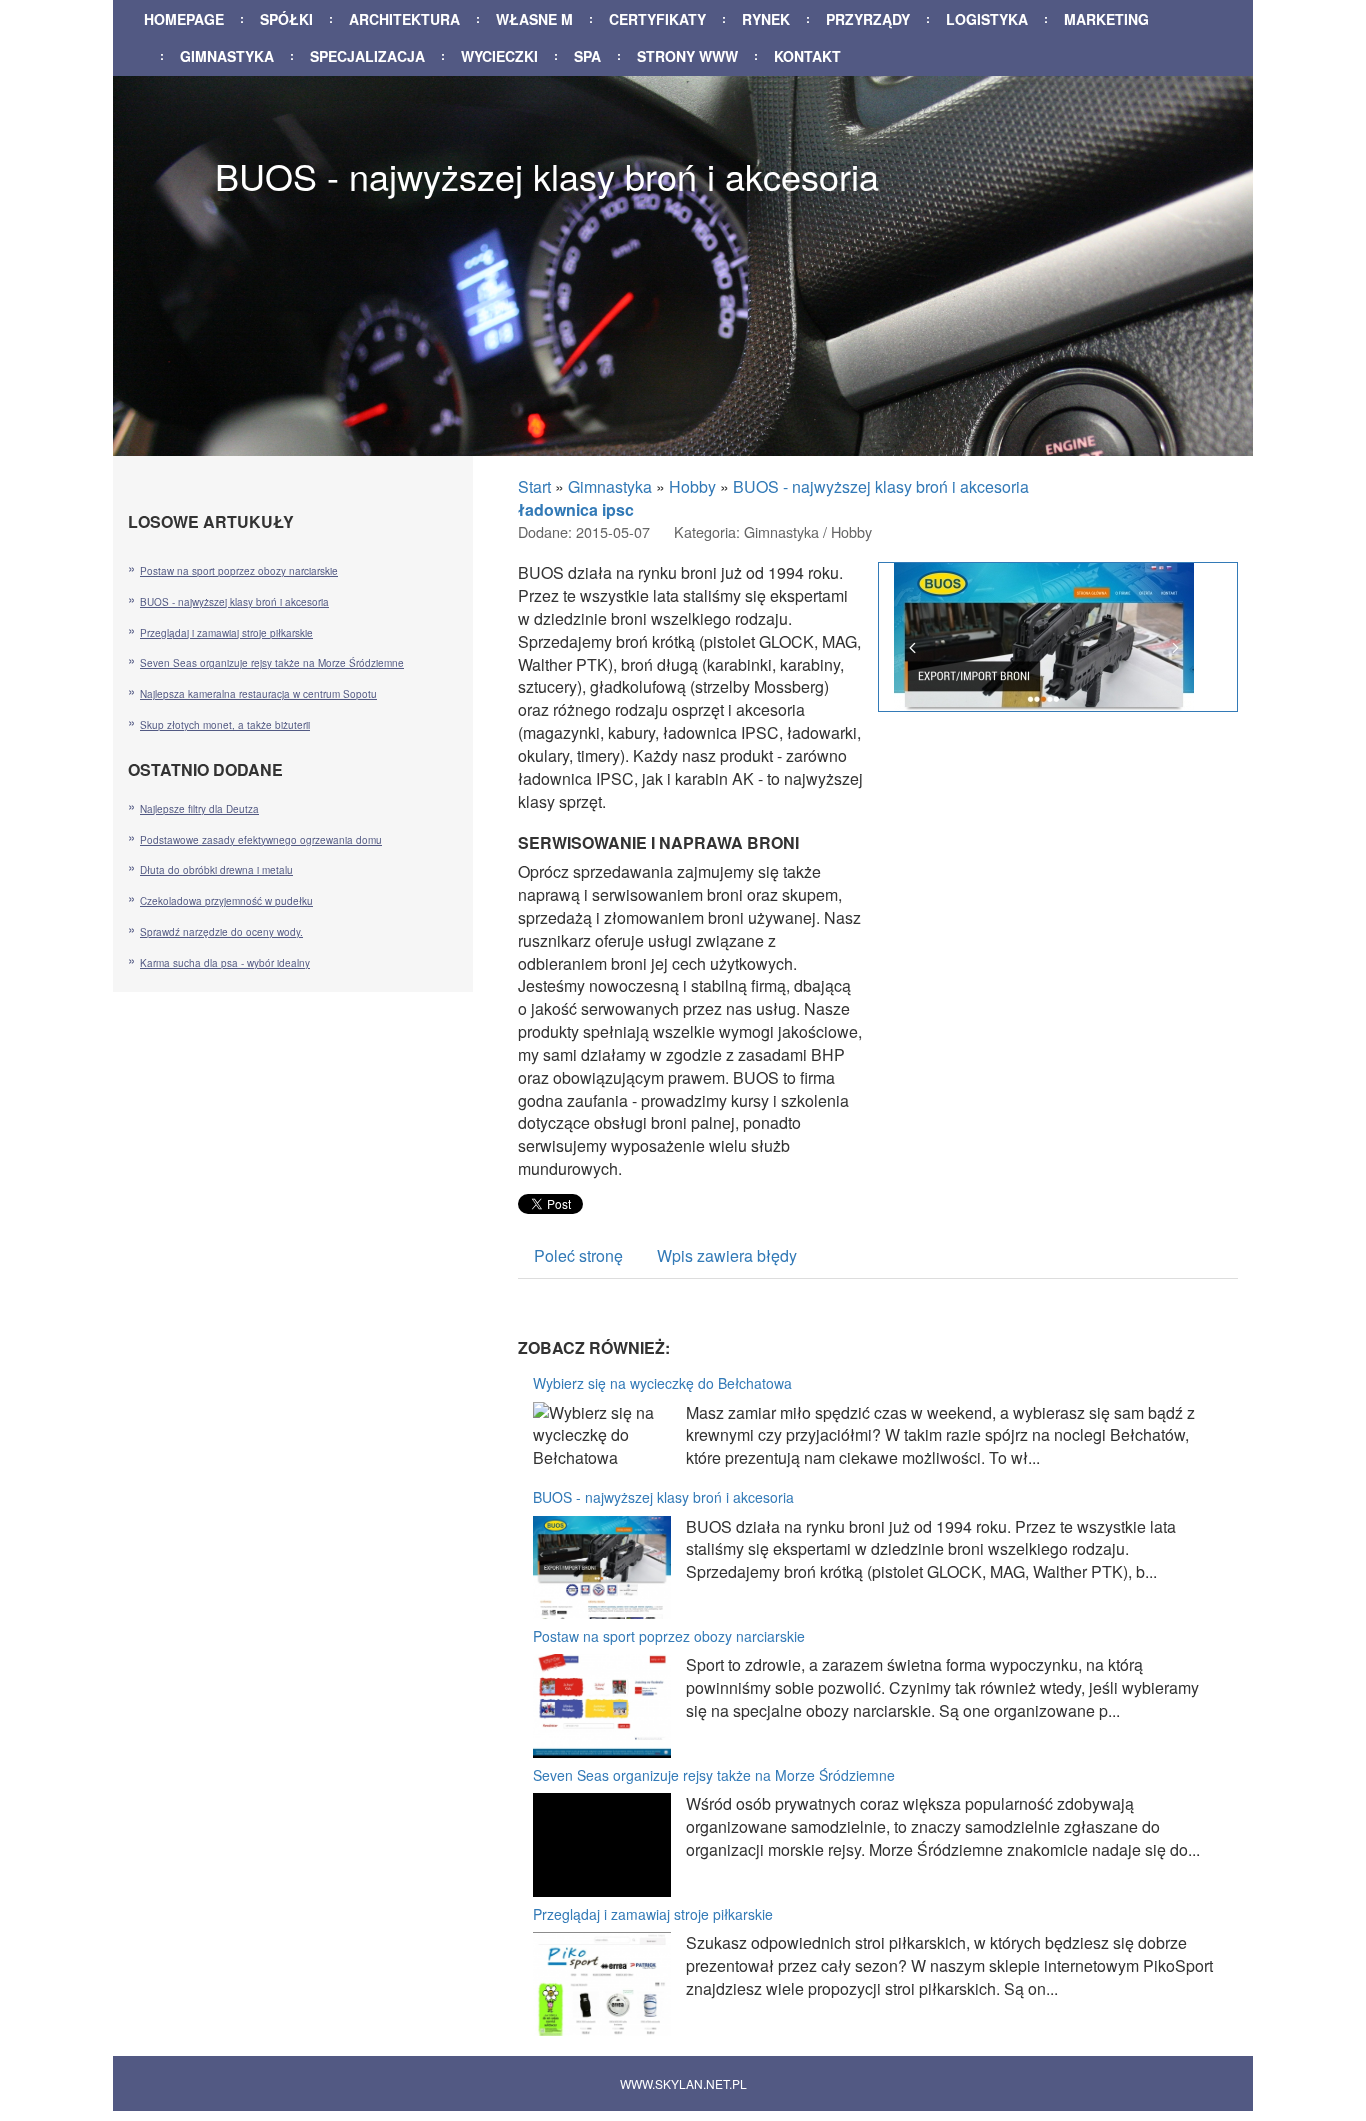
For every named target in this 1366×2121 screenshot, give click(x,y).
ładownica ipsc (576, 509)
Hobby (692, 486)
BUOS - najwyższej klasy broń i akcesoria (881, 486)
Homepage (184, 19)
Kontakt (807, 56)
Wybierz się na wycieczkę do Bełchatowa (662, 1383)
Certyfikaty (657, 19)
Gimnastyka (227, 56)
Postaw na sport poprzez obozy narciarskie (669, 1636)
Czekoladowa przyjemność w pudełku (226, 901)
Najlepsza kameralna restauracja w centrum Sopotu (258, 694)
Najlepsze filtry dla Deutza (199, 809)
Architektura (404, 19)
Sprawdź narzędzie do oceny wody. (221, 932)
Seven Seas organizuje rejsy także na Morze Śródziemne (714, 1775)
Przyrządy (868, 19)
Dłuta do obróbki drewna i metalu (216, 870)
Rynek (766, 19)
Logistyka (987, 19)
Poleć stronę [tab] (578, 1255)
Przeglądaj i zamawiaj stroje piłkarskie (653, 1914)
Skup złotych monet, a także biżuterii (225, 725)
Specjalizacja (367, 56)
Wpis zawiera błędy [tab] (727, 1255)
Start (534, 486)
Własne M (534, 19)
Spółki (286, 19)
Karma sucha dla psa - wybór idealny (225, 963)
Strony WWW (687, 56)
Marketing (1106, 19)
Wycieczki (499, 56)
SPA (587, 56)
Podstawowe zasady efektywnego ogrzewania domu (261, 840)
